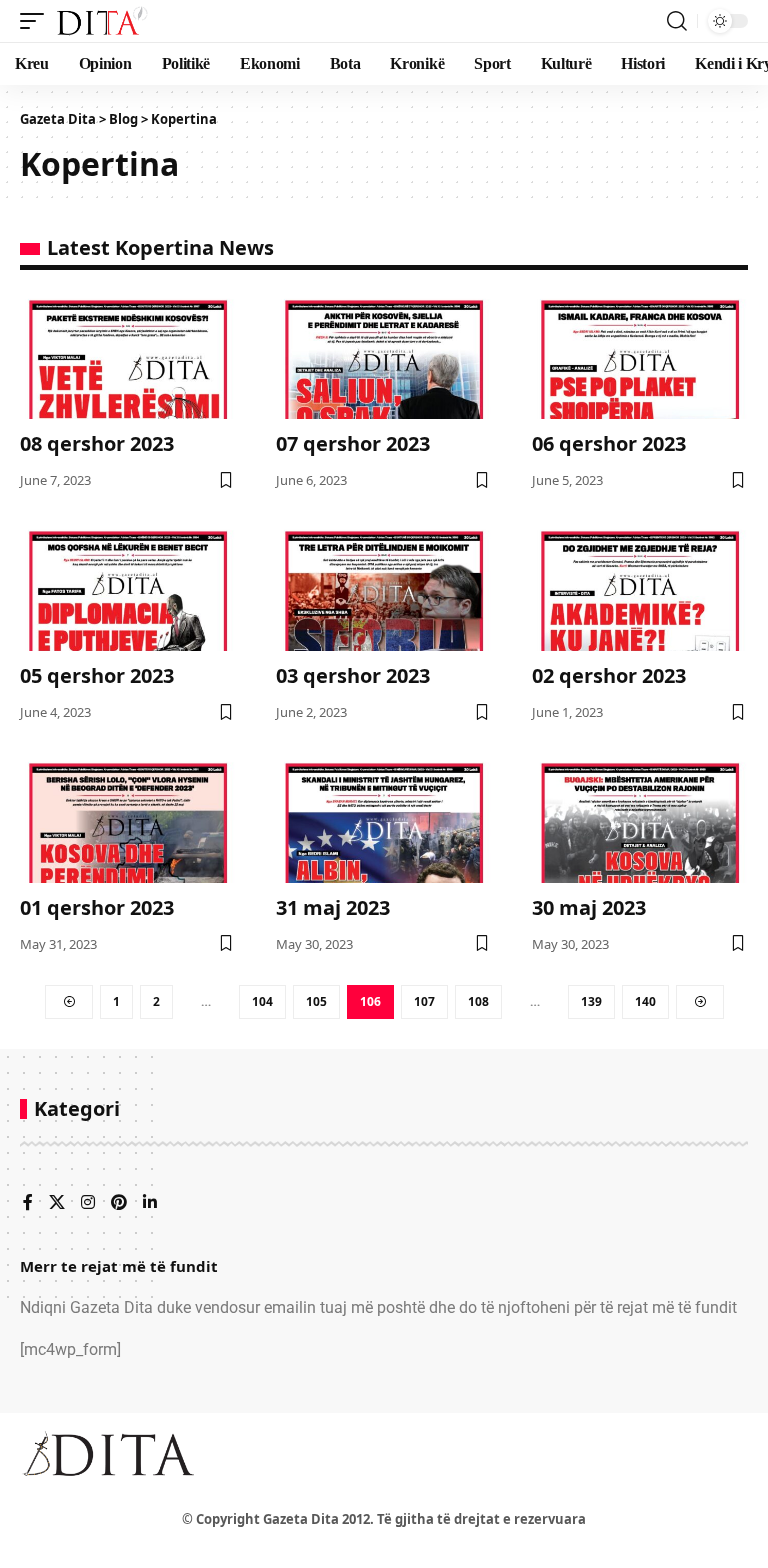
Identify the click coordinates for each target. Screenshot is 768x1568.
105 (316, 1001)
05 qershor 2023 (97, 675)
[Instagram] (88, 1203)
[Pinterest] (119, 1203)
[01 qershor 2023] (128, 818)
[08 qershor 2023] (128, 355)
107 (424, 1001)
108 (478, 1001)
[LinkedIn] (150, 1203)
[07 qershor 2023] (384, 355)
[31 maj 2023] (384, 818)
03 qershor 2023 (353, 675)
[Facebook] (28, 1203)
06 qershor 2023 (609, 443)
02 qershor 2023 (609, 675)
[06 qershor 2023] (640, 355)
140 (645, 1001)
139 (591, 1001)
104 (262, 1001)
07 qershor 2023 (353, 443)
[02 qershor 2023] (640, 587)
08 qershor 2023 (97, 443)
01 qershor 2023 (97, 907)
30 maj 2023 (589, 907)
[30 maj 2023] (640, 818)
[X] (57, 1203)
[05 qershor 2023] (128, 587)
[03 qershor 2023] (384, 587)
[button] (37, 21)
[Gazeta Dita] (101, 21)
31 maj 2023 (333, 907)
